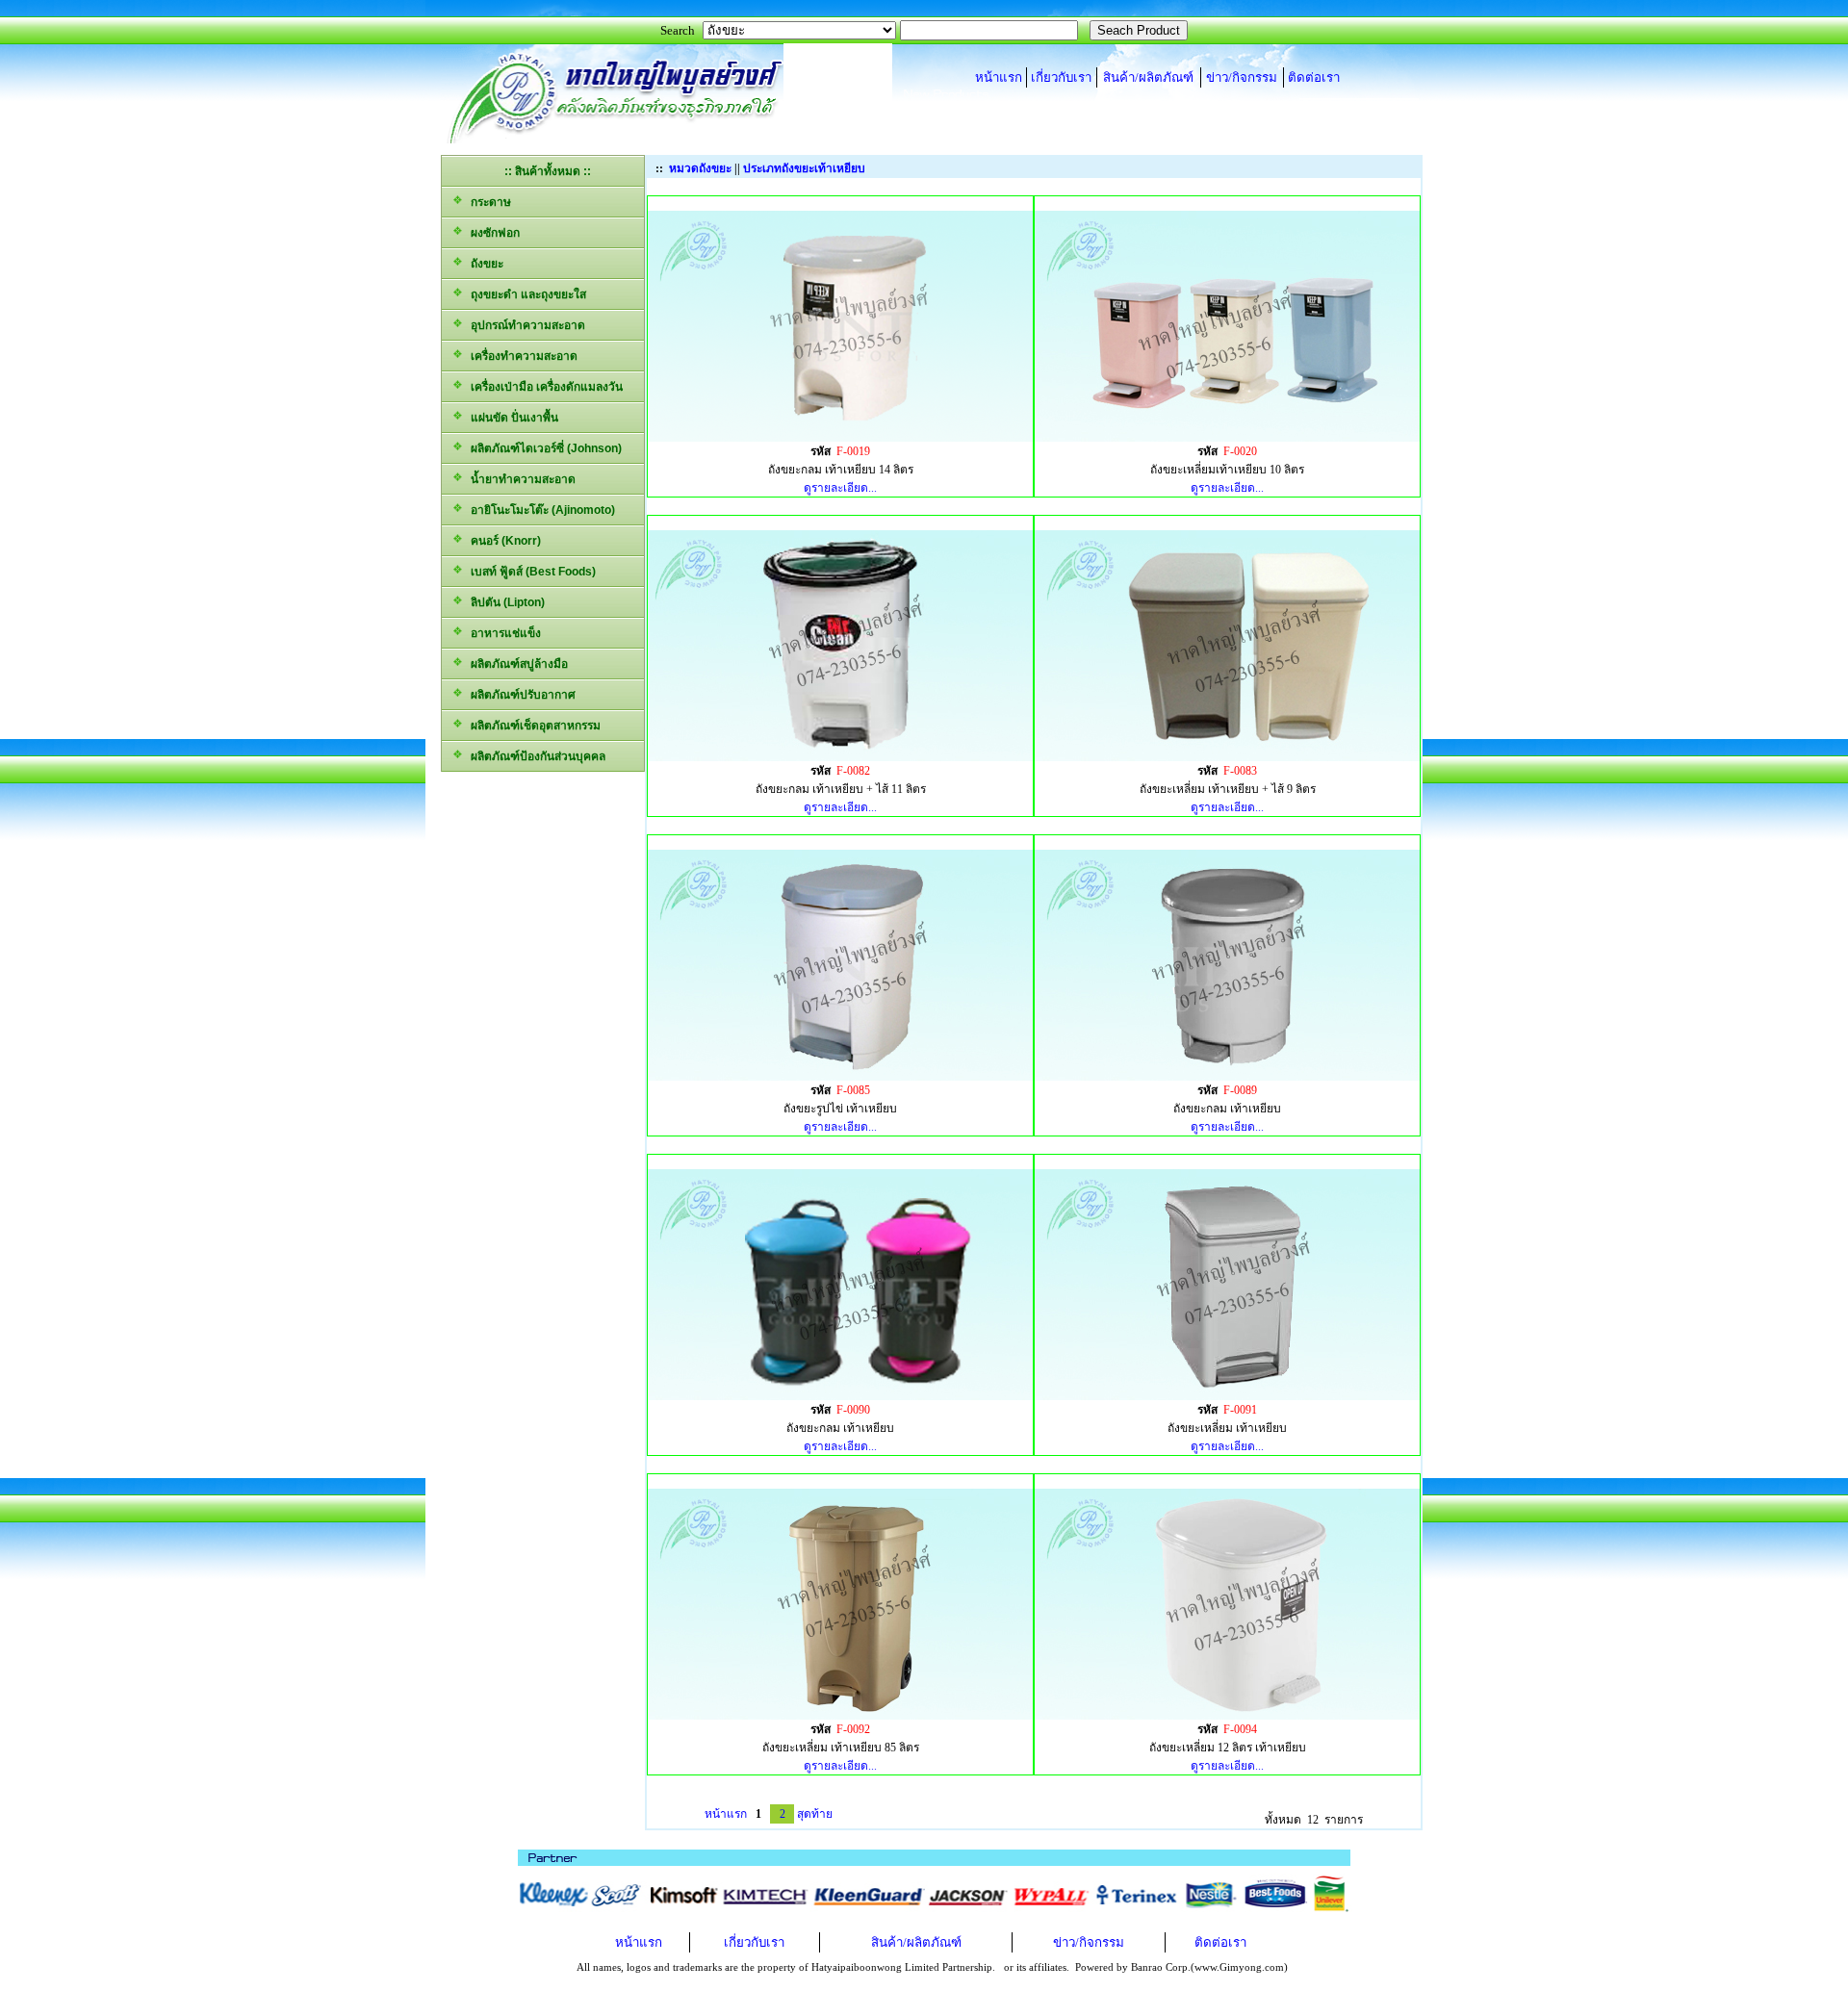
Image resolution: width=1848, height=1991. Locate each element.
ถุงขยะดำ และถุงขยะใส (526, 294)
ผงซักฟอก (492, 233)
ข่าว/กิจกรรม (1242, 77)
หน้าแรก (999, 77)
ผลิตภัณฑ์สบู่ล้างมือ (516, 664)
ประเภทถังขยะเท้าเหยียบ (804, 168)
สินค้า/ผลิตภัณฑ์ (1148, 77)
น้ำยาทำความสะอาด (520, 479)
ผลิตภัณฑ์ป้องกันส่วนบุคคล (535, 756)
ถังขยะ (484, 264)
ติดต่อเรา (1314, 77)
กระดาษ (488, 202)
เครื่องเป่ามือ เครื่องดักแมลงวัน (544, 387)
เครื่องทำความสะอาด (521, 356)
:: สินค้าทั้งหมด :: (548, 171)
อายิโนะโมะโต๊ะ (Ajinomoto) (540, 510)
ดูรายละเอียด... (840, 488)
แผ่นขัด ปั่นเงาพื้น (512, 418)
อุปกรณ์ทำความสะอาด (525, 325)
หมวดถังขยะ (700, 168)
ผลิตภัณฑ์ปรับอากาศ (520, 695)
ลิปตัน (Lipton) (505, 602)
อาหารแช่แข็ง (503, 633)
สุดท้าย (815, 1814)
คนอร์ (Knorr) (503, 541)
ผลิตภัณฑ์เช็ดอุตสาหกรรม (533, 726)
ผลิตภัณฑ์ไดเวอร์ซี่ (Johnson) (543, 448)
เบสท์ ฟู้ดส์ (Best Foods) (530, 572)
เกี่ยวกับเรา (1061, 77)
